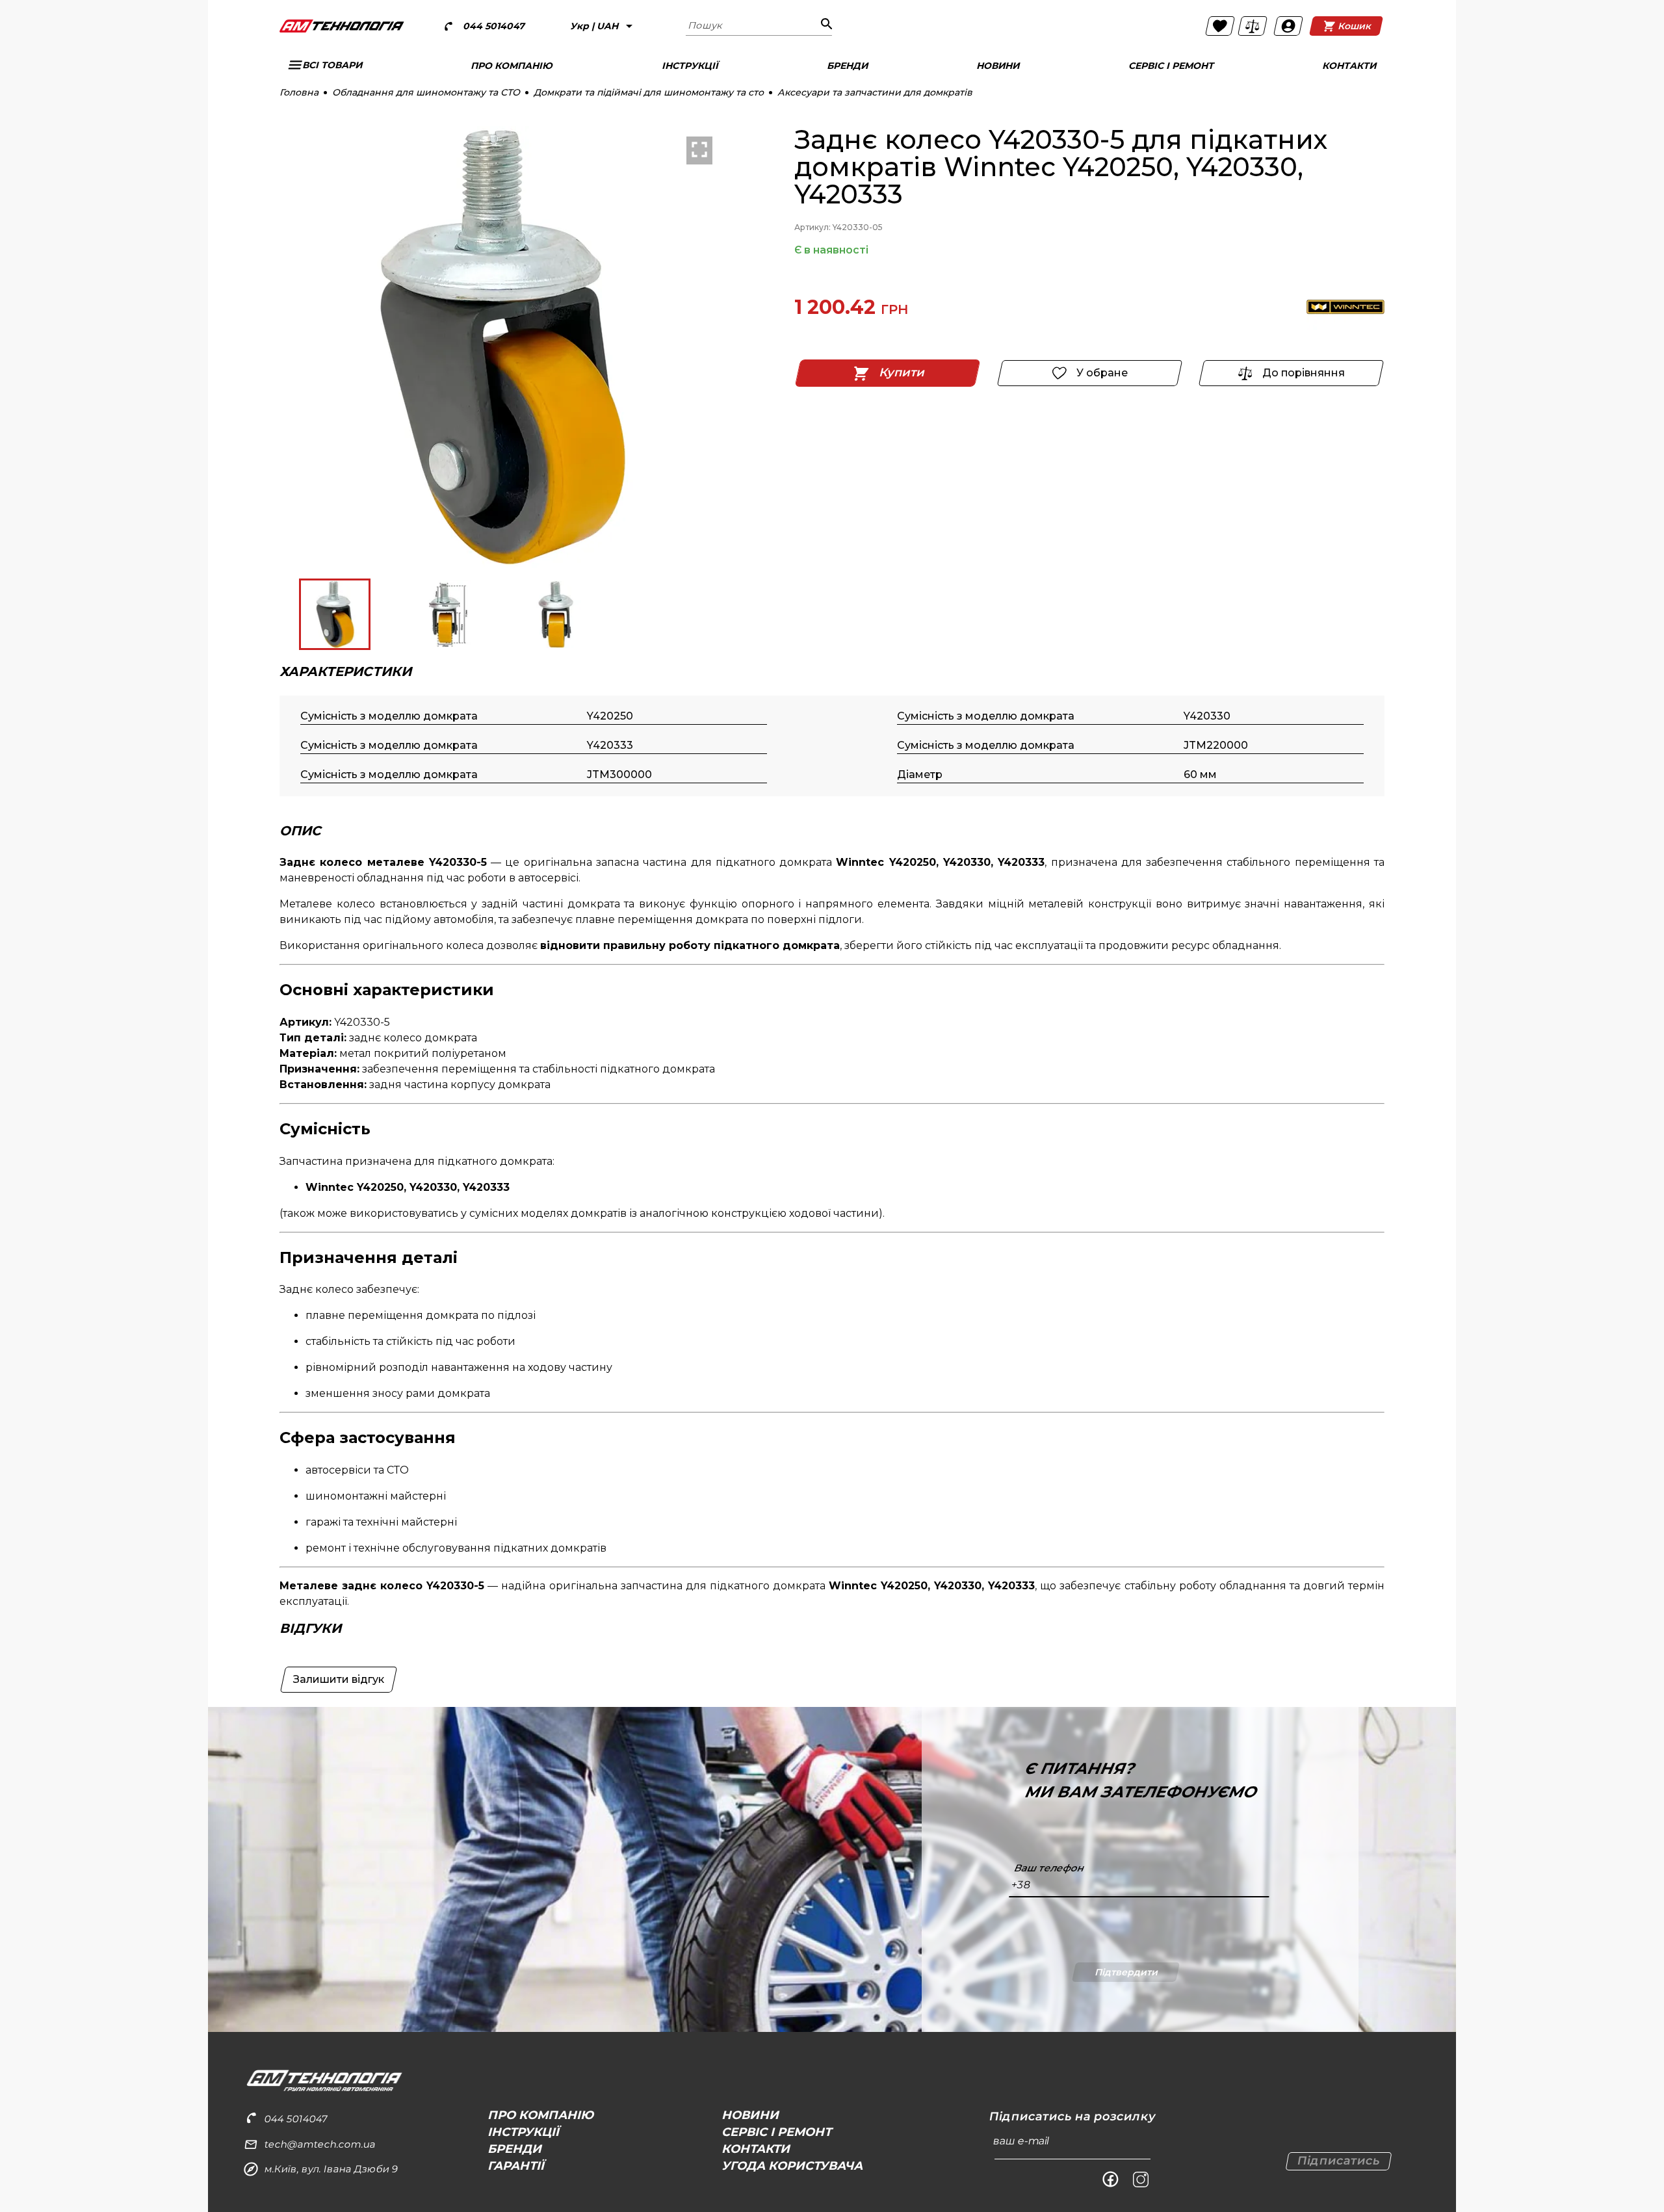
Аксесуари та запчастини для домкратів (875, 92)
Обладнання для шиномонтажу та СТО (426, 92)
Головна (299, 92)
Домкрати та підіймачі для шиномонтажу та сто (649, 92)
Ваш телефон (1048, 1868)
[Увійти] (1288, 26)
